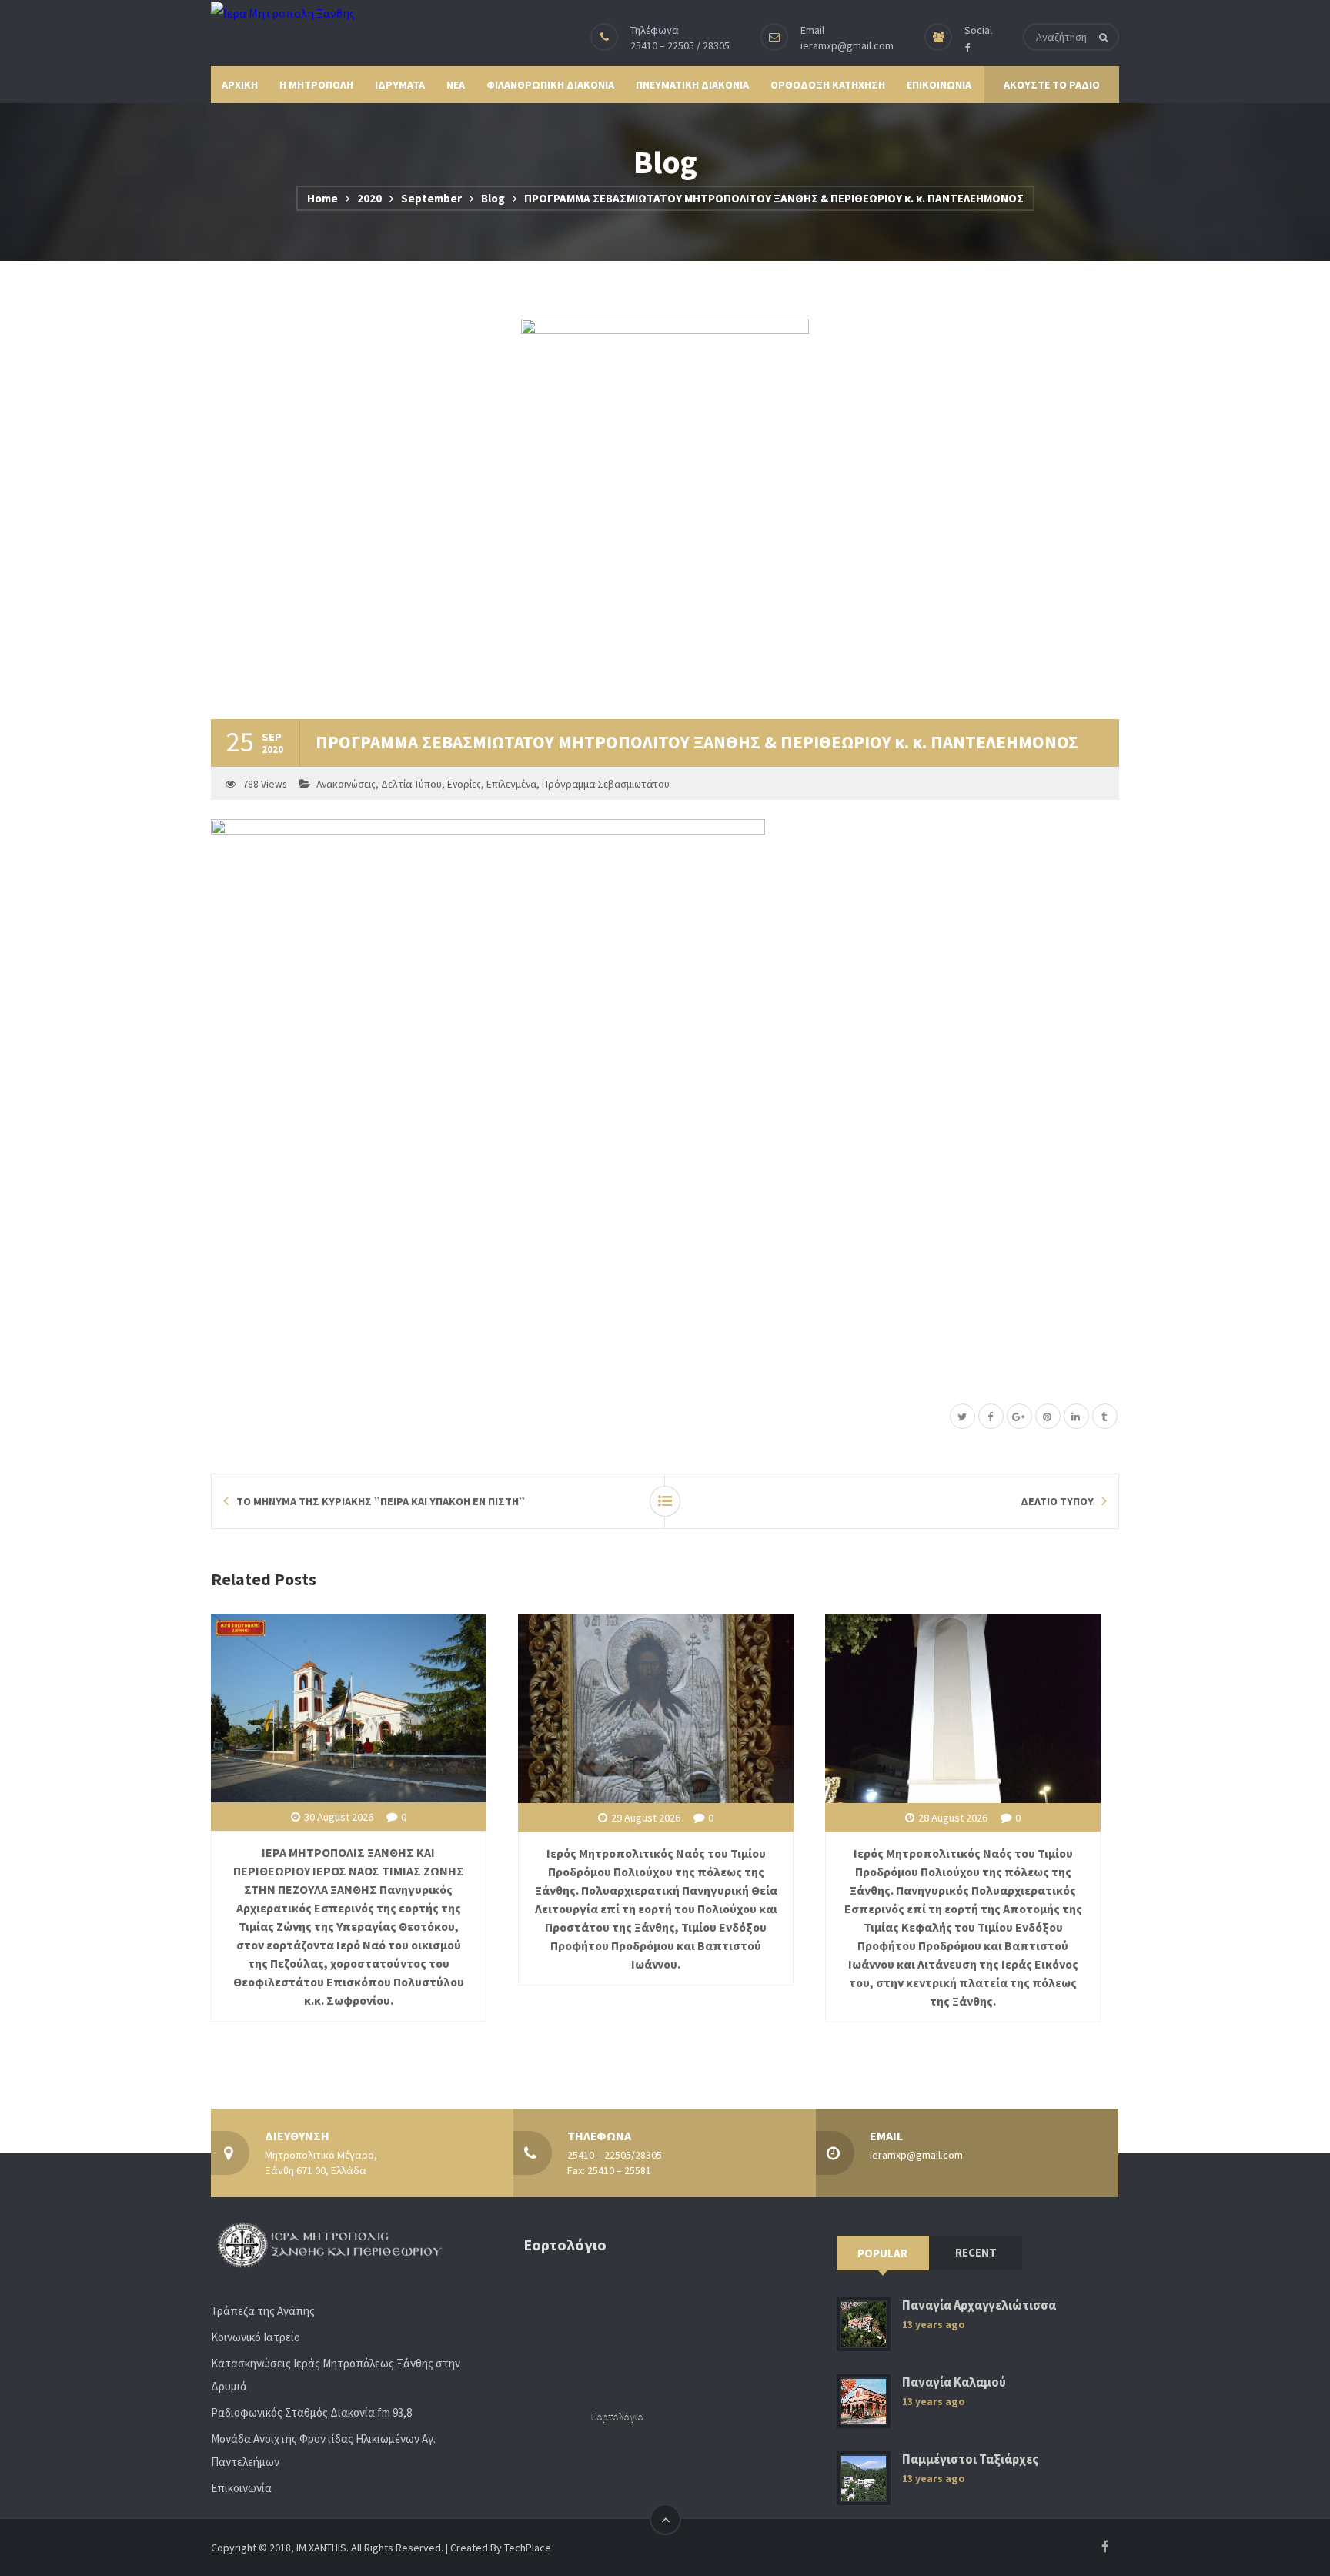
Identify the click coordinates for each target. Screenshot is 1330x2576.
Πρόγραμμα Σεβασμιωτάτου (606, 784)
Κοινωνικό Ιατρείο (256, 2337)
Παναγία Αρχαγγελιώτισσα (979, 2305)
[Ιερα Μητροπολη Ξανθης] (283, 12)
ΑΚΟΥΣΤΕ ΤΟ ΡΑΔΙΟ (1052, 85)
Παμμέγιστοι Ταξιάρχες (970, 2459)
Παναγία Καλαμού (954, 2382)
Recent (976, 2252)
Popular (882, 2253)
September (431, 198)
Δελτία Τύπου (411, 784)
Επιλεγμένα (511, 784)
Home (322, 198)
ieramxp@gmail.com (847, 45)
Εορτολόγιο (617, 2416)
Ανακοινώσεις (346, 784)
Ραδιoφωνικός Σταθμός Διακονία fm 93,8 (311, 2412)
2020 (369, 198)
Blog (493, 198)
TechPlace (528, 2548)
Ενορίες (464, 784)
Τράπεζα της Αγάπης (263, 2311)
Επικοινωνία (241, 2488)
